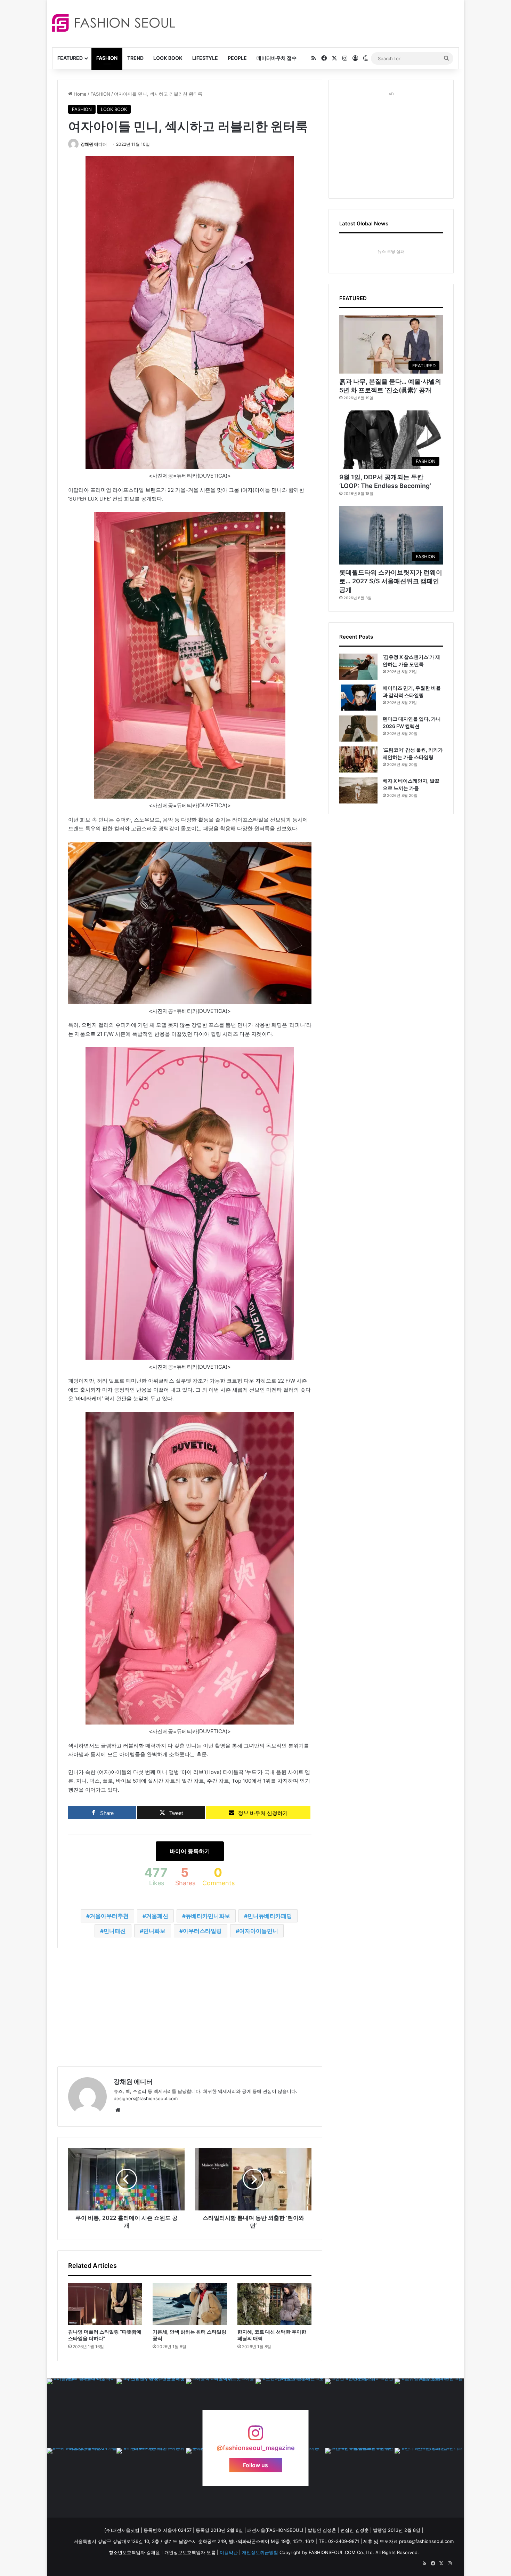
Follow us (255, 2465)
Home (79, 94)
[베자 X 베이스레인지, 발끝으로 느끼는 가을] (358, 790)
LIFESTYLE (205, 58)
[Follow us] (255, 2436)
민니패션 (115, 1931)
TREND (135, 58)
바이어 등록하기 (190, 1851)
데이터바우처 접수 (277, 58)
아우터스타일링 (202, 1931)
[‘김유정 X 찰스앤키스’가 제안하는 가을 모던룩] (358, 667)
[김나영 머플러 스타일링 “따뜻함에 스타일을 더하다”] (105, 2304)
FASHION (107, 58)
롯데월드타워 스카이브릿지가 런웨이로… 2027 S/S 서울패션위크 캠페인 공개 (391, 581)
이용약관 (229, 2552)
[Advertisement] (318, 23)
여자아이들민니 (259, 1931)
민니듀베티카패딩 (270, 1916)
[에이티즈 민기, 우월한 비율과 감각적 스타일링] (358, 698)
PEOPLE (237, 58)
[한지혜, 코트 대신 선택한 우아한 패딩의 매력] (274, 2304)
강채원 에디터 (94, 144)
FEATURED (70, 58)
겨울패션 (157, 1916)
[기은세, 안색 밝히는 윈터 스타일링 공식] (190, 2304)
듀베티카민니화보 (208, 1916)
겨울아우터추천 (109, 1916)
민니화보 (154, 1931)
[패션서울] (113, 23)
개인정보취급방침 (260, 2552)
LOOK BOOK (168, 58)
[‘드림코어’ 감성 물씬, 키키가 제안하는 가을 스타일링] (358, 759)
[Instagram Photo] (82, 2413)
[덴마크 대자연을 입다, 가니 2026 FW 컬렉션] (358, 729)
